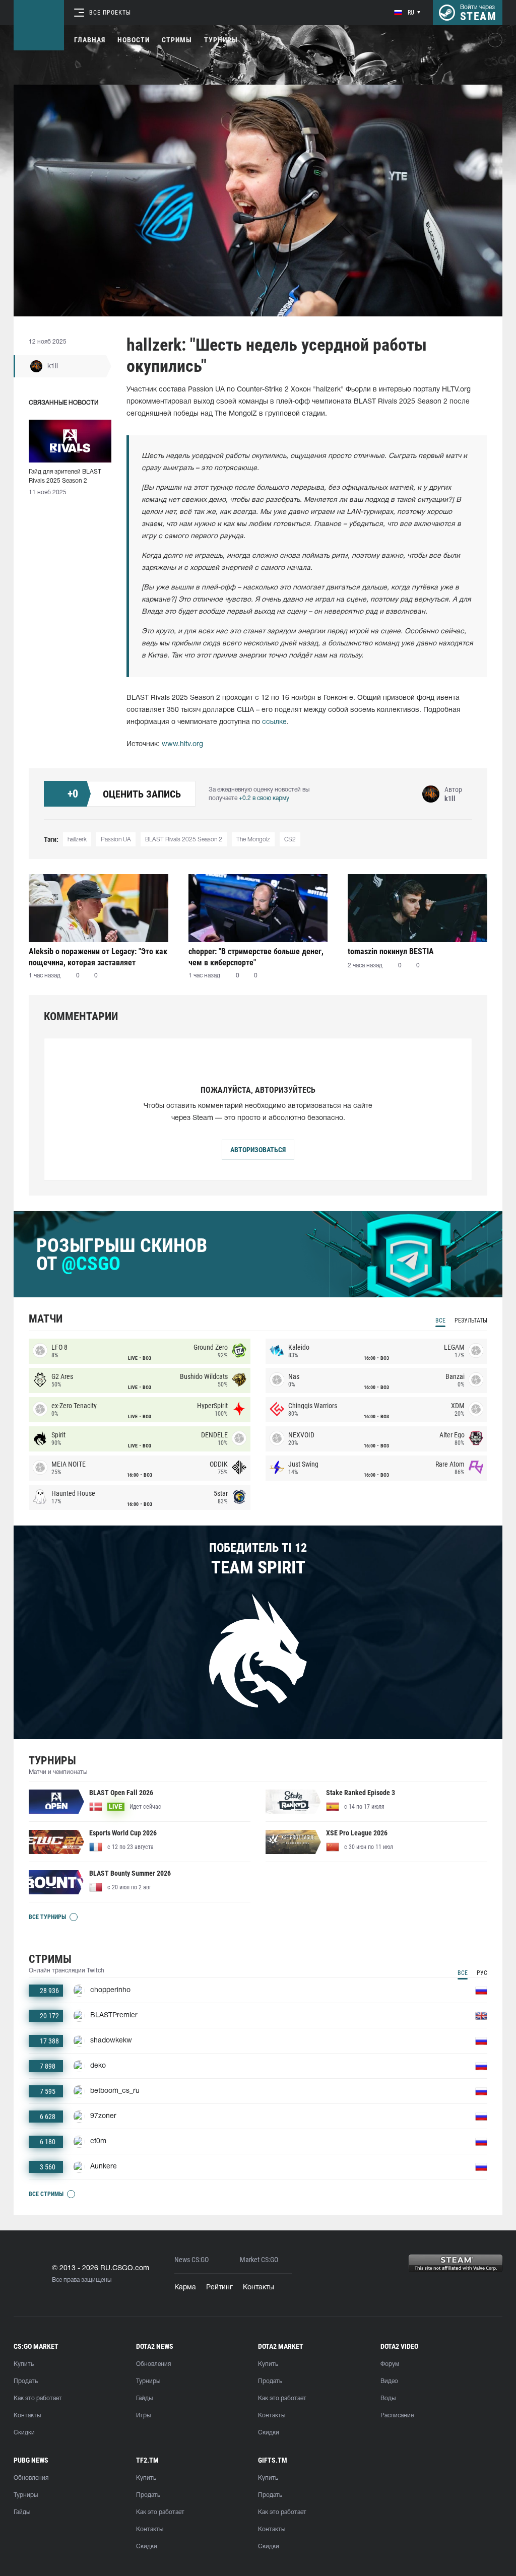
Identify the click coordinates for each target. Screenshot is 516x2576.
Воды (388, 2398)
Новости (134, 40)
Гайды (144, 2398)
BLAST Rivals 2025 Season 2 (184, 840)
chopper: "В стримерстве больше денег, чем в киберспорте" (256, 957)
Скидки (24, 2433)
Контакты (259, 2288)
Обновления (153, 2364)
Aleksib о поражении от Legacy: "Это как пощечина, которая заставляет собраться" (98, 957)
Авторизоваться (258, 1150)
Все (440, 1320)
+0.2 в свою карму (264, 798)
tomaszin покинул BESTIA (391, 951)
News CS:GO (191, 2260)
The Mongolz (253, 840)
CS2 (290, 840)
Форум (390, 2364)
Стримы (177, 40)
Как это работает (38, 2398)
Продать (26, 2381)
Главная (90, 40)
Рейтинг (219, 2288)
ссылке (274, 722)
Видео (389, 2381)
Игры (143, 2416)
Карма (185, 2288)
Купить (24, 2364)
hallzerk (77, 840)
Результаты (471, 1320)
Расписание (397, 2416)
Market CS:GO (259, 2260)
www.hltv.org (182, 744)
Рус (482, 1973)
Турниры (221, 40)
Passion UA (116, 840)
